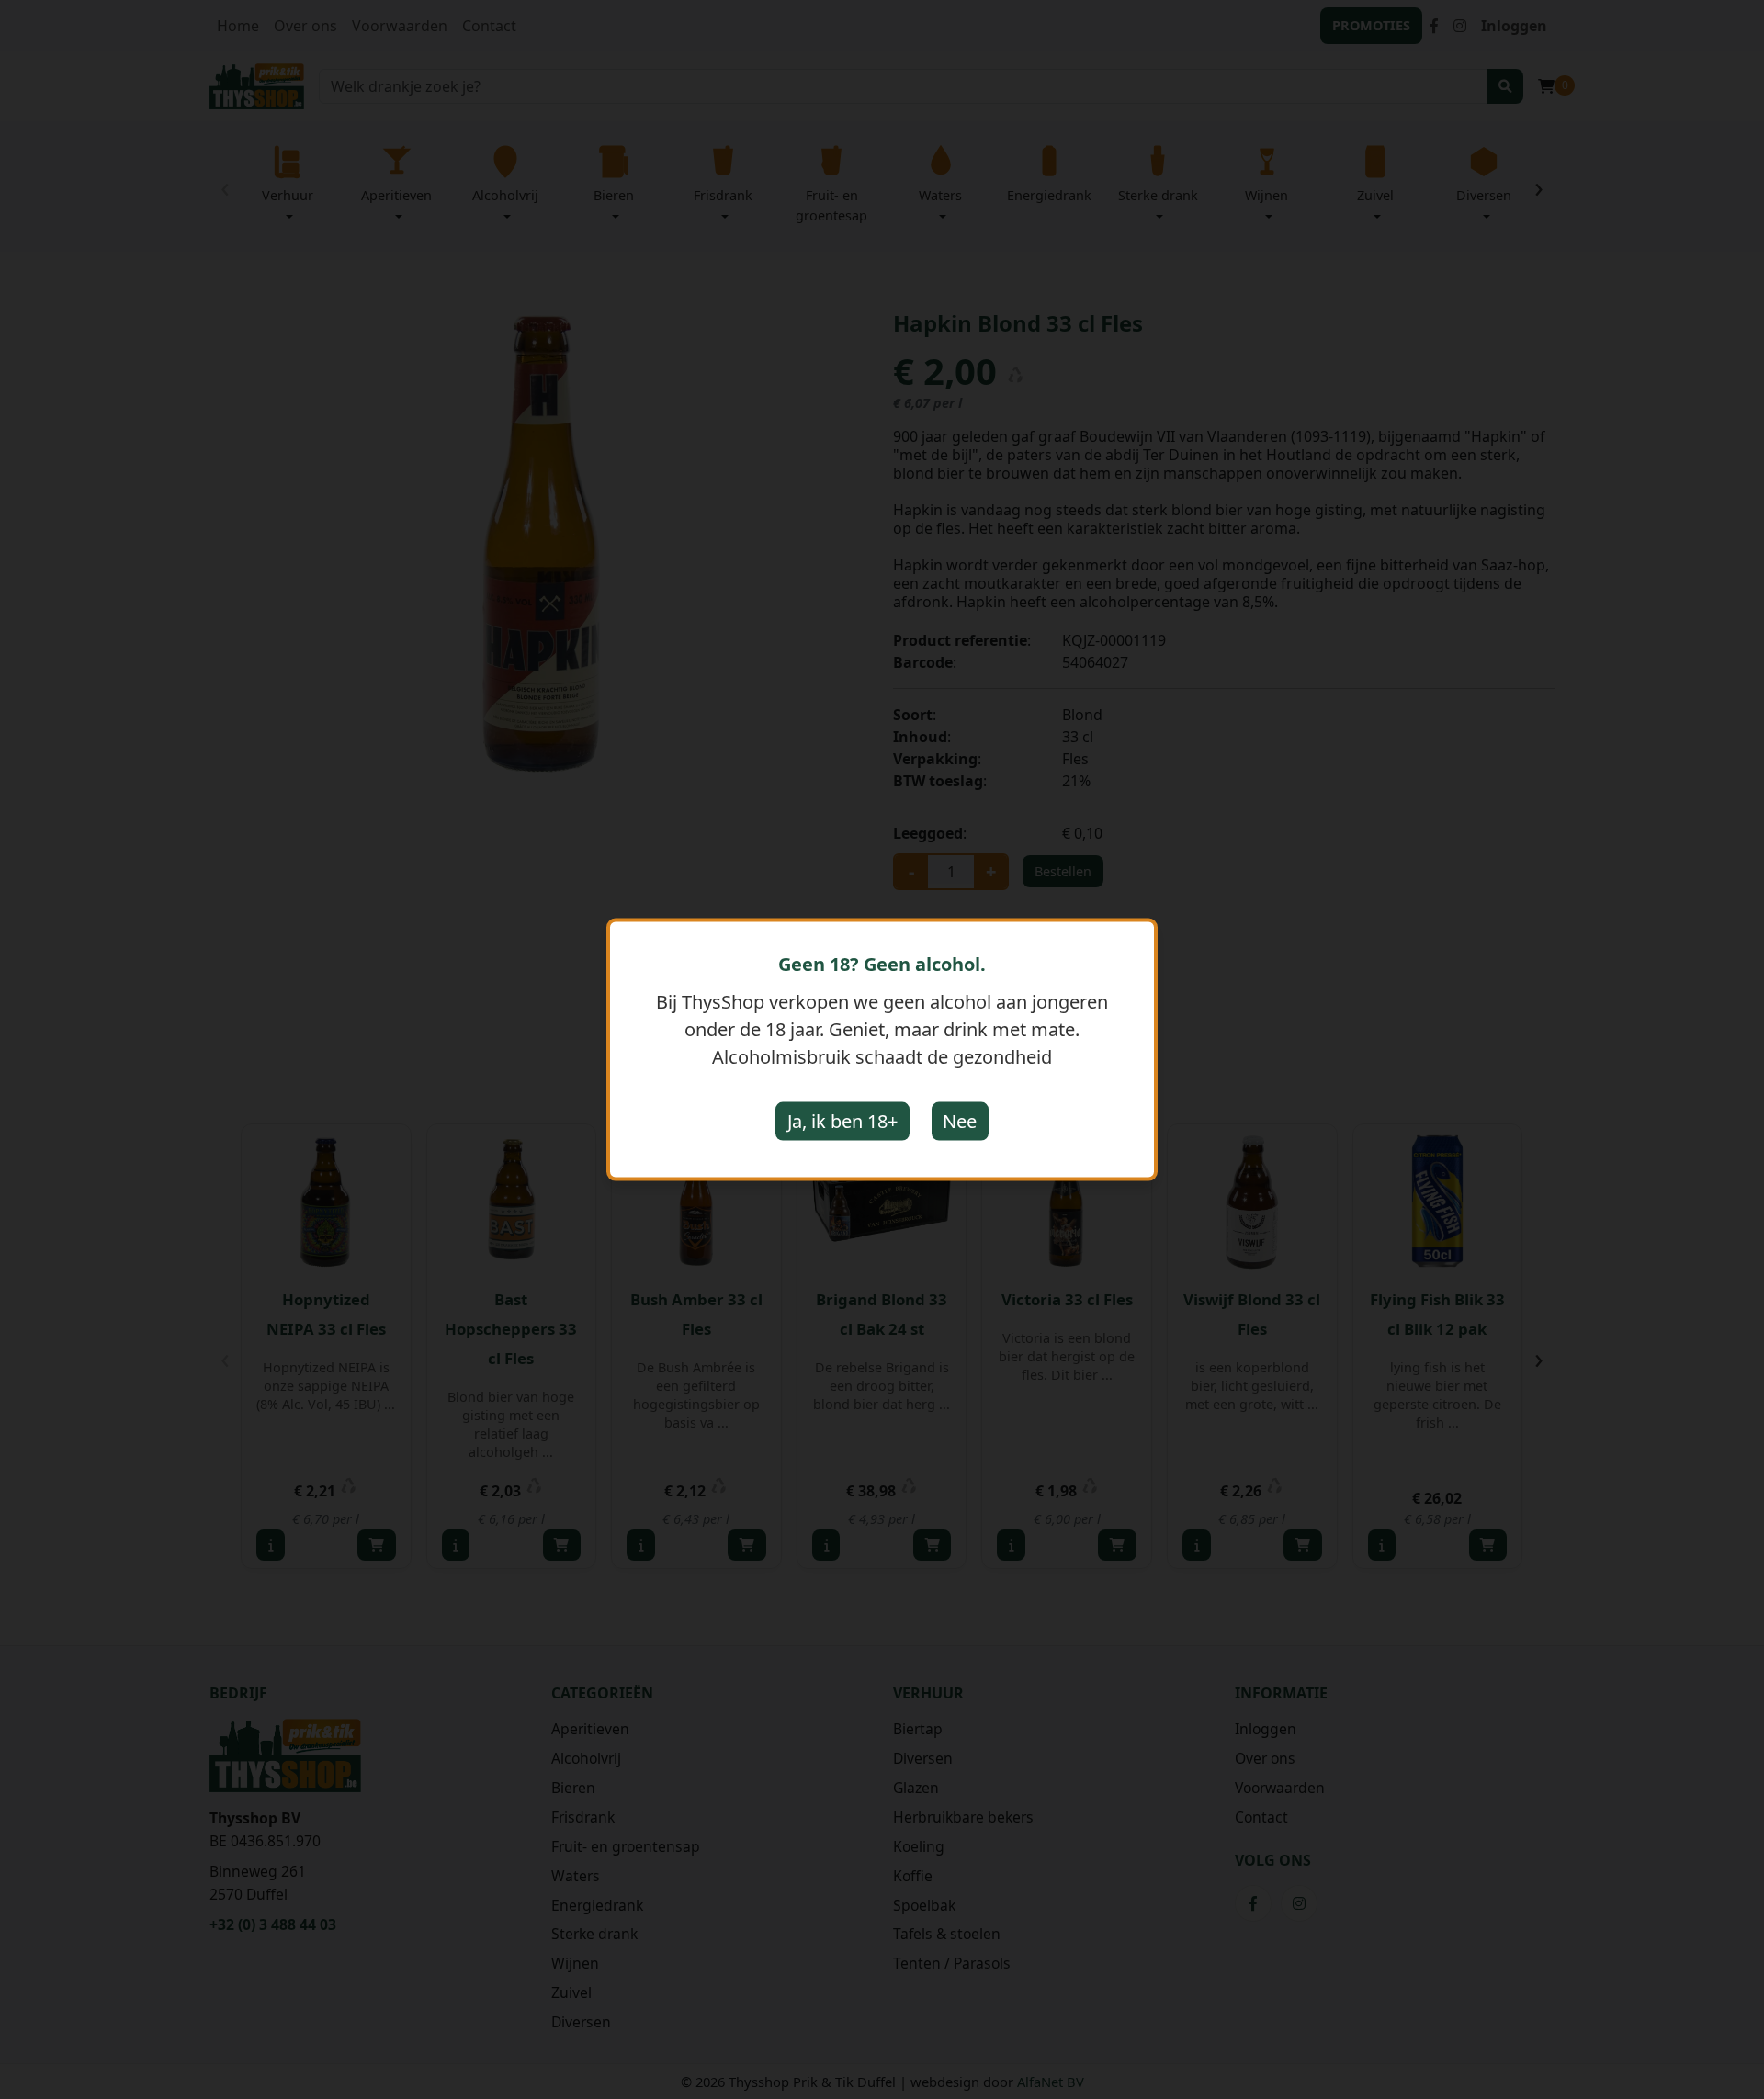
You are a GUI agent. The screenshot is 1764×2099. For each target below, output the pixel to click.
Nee (960, 1121)
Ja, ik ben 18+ (842, 1121)
